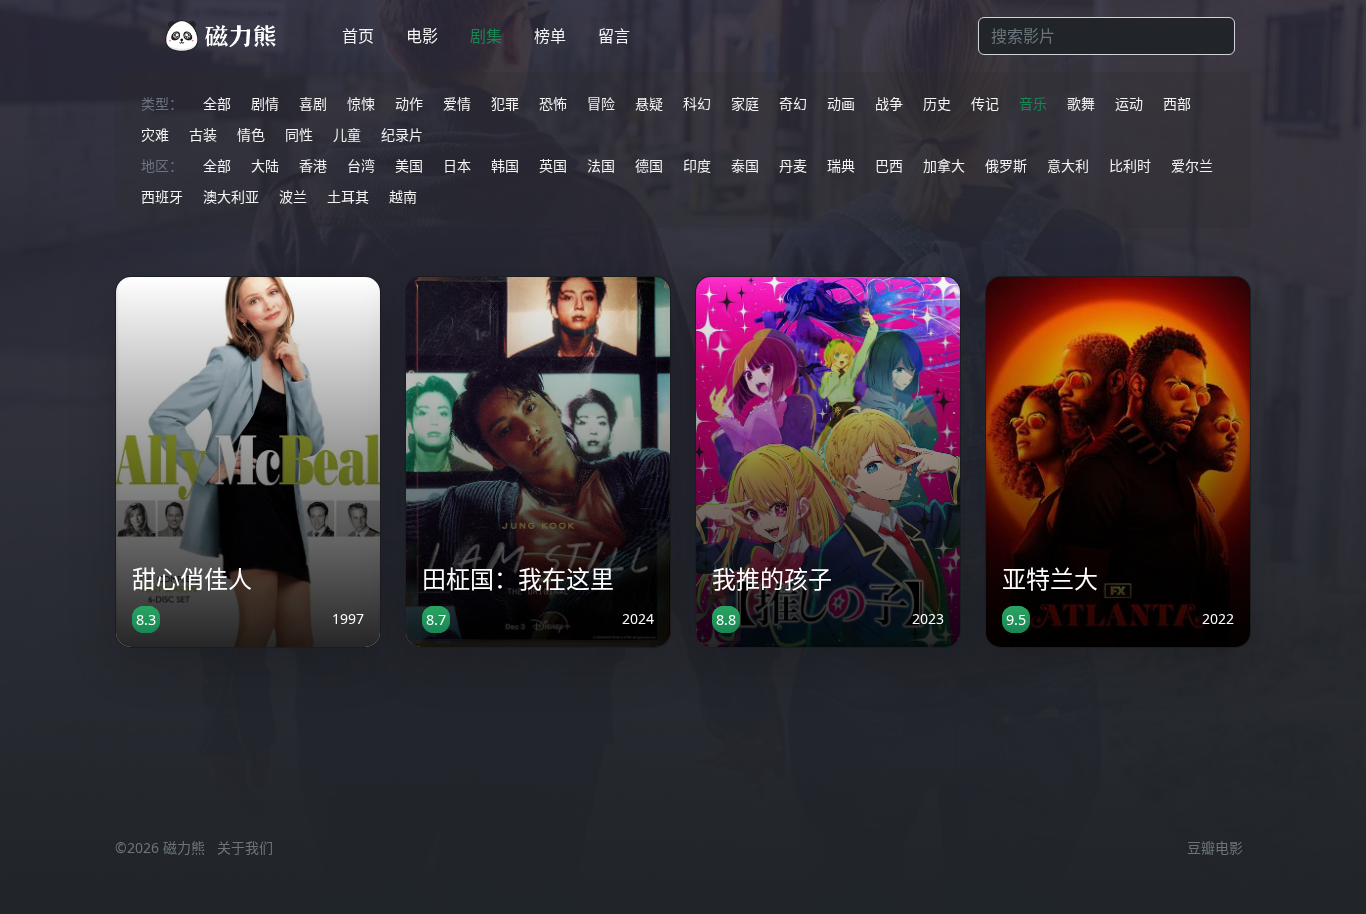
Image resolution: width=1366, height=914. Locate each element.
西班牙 (162, 196)
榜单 (550, 36)
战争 (889, 103)
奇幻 (793, 103)
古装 (203, 134)
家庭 (745, 103)
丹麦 (793, 165)
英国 (553, 165)
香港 (313, 165)
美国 (409, 165)
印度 (697, 165)
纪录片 (402, 134)
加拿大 (944, 165)
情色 (251, 134)
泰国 (745, 165)
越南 (403, 196)
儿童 (347, 134)
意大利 (1068, 165)
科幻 (697, 103)
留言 (614, 36)
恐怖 (553, 103)
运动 (1129, 103)
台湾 (361, 165)
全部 (217, 103)
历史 (937, 103)
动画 (841, 103)
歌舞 (1081, 103)
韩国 (505, 165)
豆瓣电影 (1215, 847)
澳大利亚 (231, 196)
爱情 (457, 103)
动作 (409, 103)
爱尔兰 (1192, 165)
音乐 (1033, 103)
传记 (985, 103)
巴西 (889, 165)
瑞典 (841, 165)
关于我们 (245, 847)
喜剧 (313, 103)
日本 (457, 165)
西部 (1177, 103)
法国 (601, 165)
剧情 (265, 103)
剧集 (486, 36)
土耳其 (348, 196)
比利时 (1130, 165)
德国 (649, 165)
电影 (422, 36)
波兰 (293, 196)
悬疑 (649, 103)
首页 (358, 36)
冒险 (601, 103)
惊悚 (361, 103)
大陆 (265, 165)
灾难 (155, 134)
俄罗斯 (1006, 165)
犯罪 (505, 103)
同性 (299, 134)
